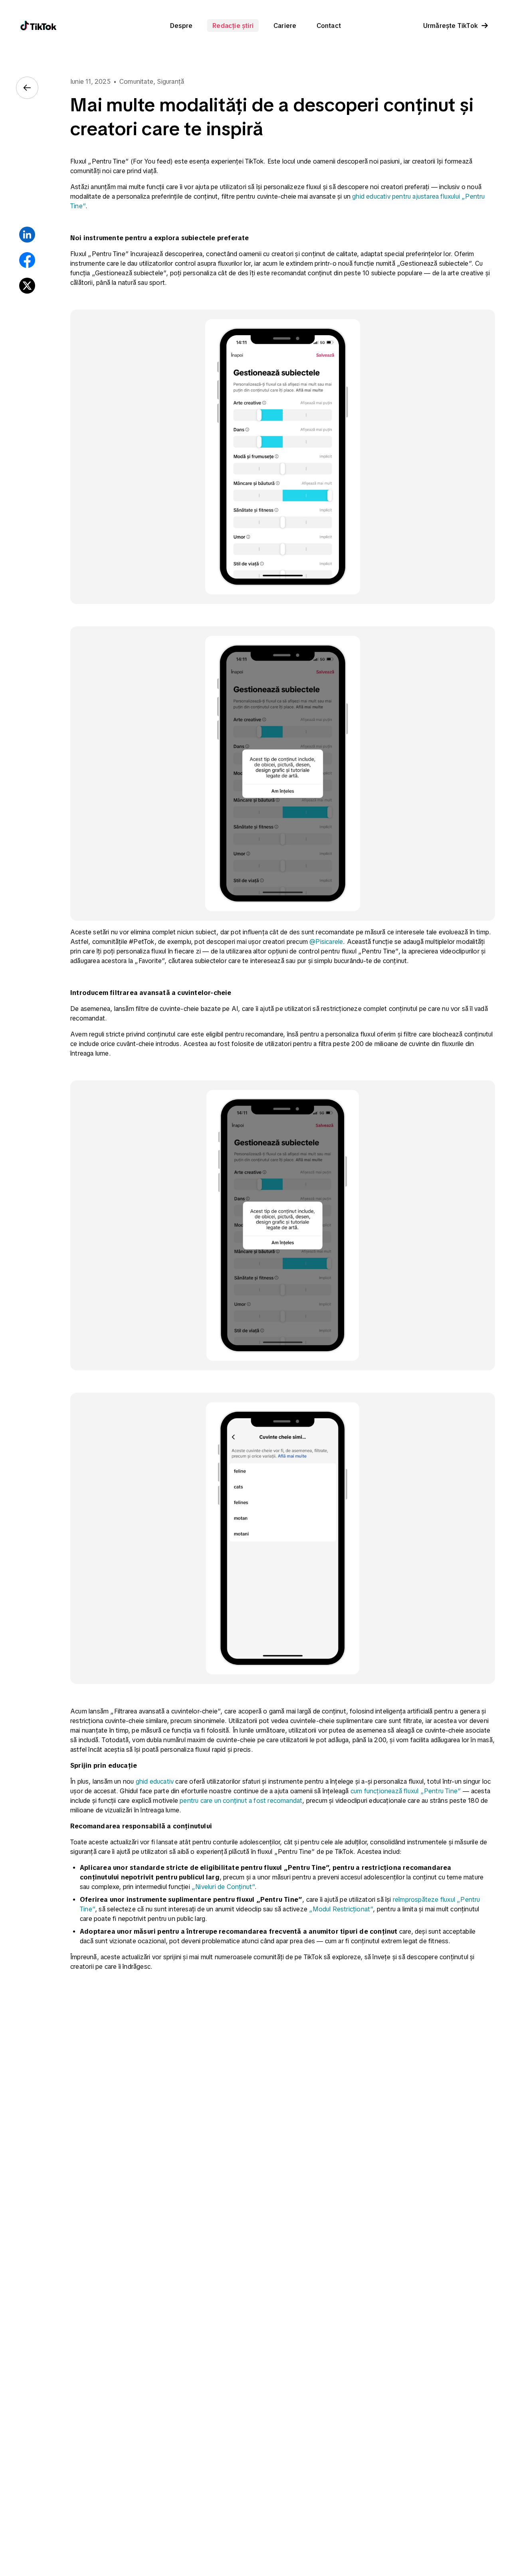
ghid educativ (155, 1781)
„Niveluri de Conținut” (223, 1887)
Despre (181, 26)
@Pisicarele (326, 942)
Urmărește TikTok (451, 26)
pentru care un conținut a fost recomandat (241, 1800)
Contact (329, 26)
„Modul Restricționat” (341, 1909)
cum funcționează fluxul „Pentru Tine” (406, 1791)
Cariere (285, 26)
